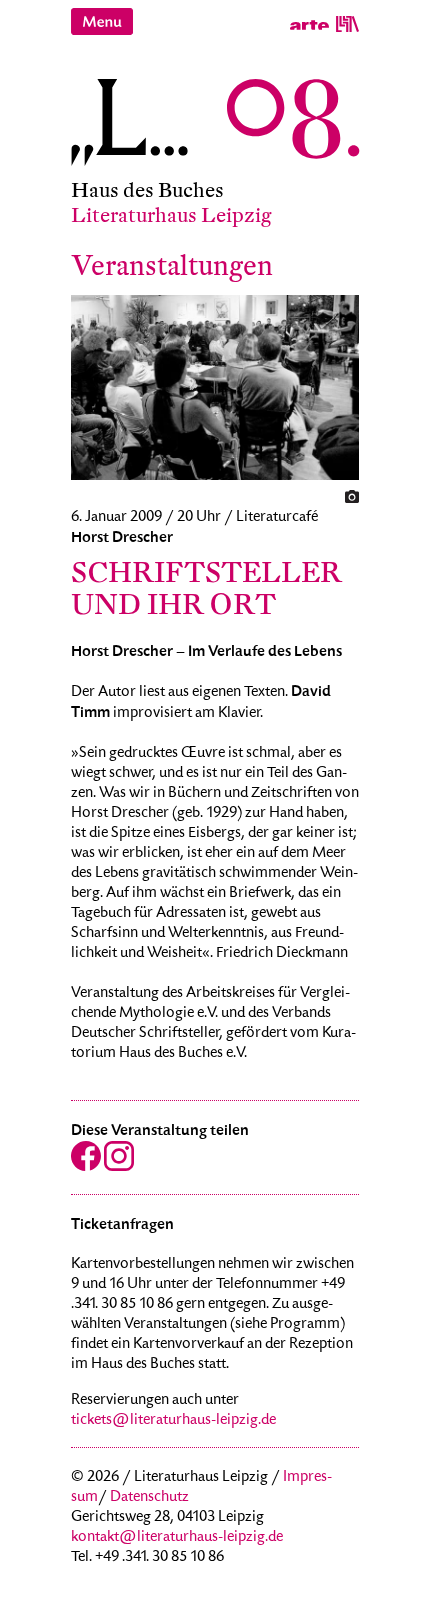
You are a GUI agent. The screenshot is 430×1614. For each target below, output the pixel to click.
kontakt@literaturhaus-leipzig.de (177, 1538)
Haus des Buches (147, 190)
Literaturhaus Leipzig (171, 215)
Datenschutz (149, 1498)
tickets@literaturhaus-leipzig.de (173, 1421)
